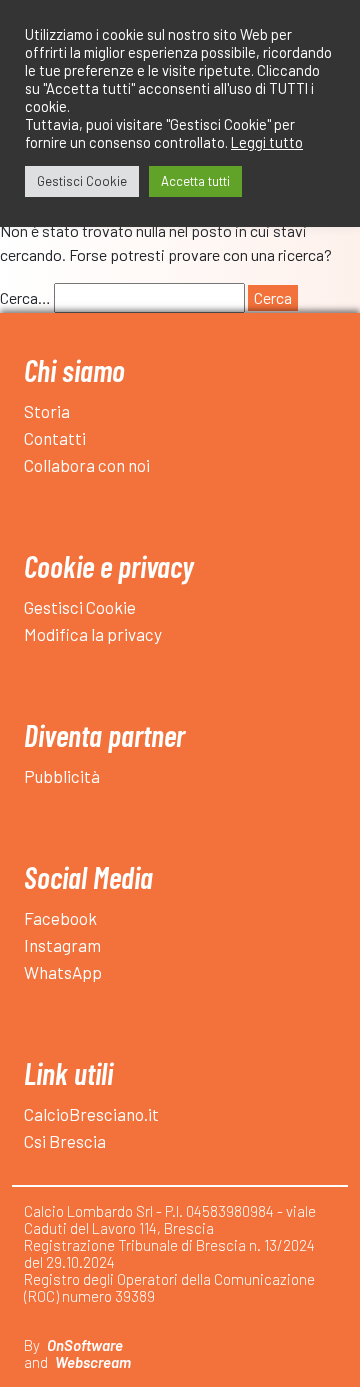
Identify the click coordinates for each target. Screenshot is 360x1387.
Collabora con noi (87, 465)
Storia (47, 411)
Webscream (93, 1362)
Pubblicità (62, 776)
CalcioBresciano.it (91, 1114)
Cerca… (25, 297)
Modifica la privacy (93, 634)
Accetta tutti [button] (195, 181)
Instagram (62, 945)
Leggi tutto (267, 142)
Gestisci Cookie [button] (82, 181)
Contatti (55, 438)
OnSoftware (85, 1345)
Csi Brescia (65, 1141)
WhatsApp (63, 972)
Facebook (60, 918)
